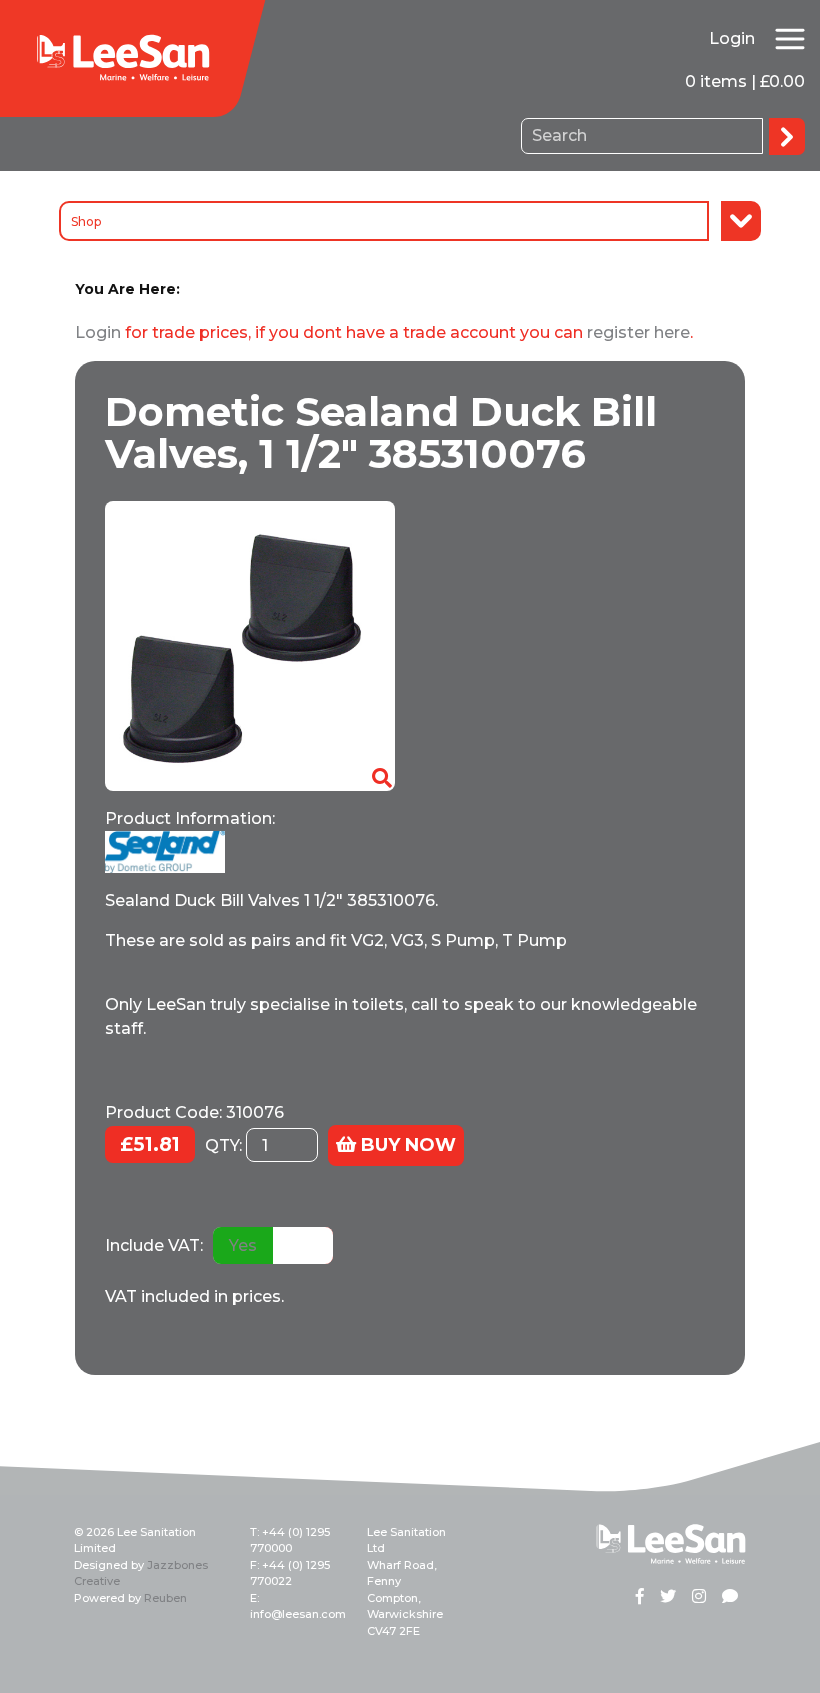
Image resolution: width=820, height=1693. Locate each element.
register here (638, 332)
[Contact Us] (730, 1598)
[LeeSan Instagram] (699, 1598)
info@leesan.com (298, 1614)
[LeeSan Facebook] (640, 1598)
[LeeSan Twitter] (668, 1598)
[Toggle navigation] (790, 39)
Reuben (165, 1598)
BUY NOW (406, 1145)
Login (732, 38)
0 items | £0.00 (745, 81)
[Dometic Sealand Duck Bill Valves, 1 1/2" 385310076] (250, 645)
